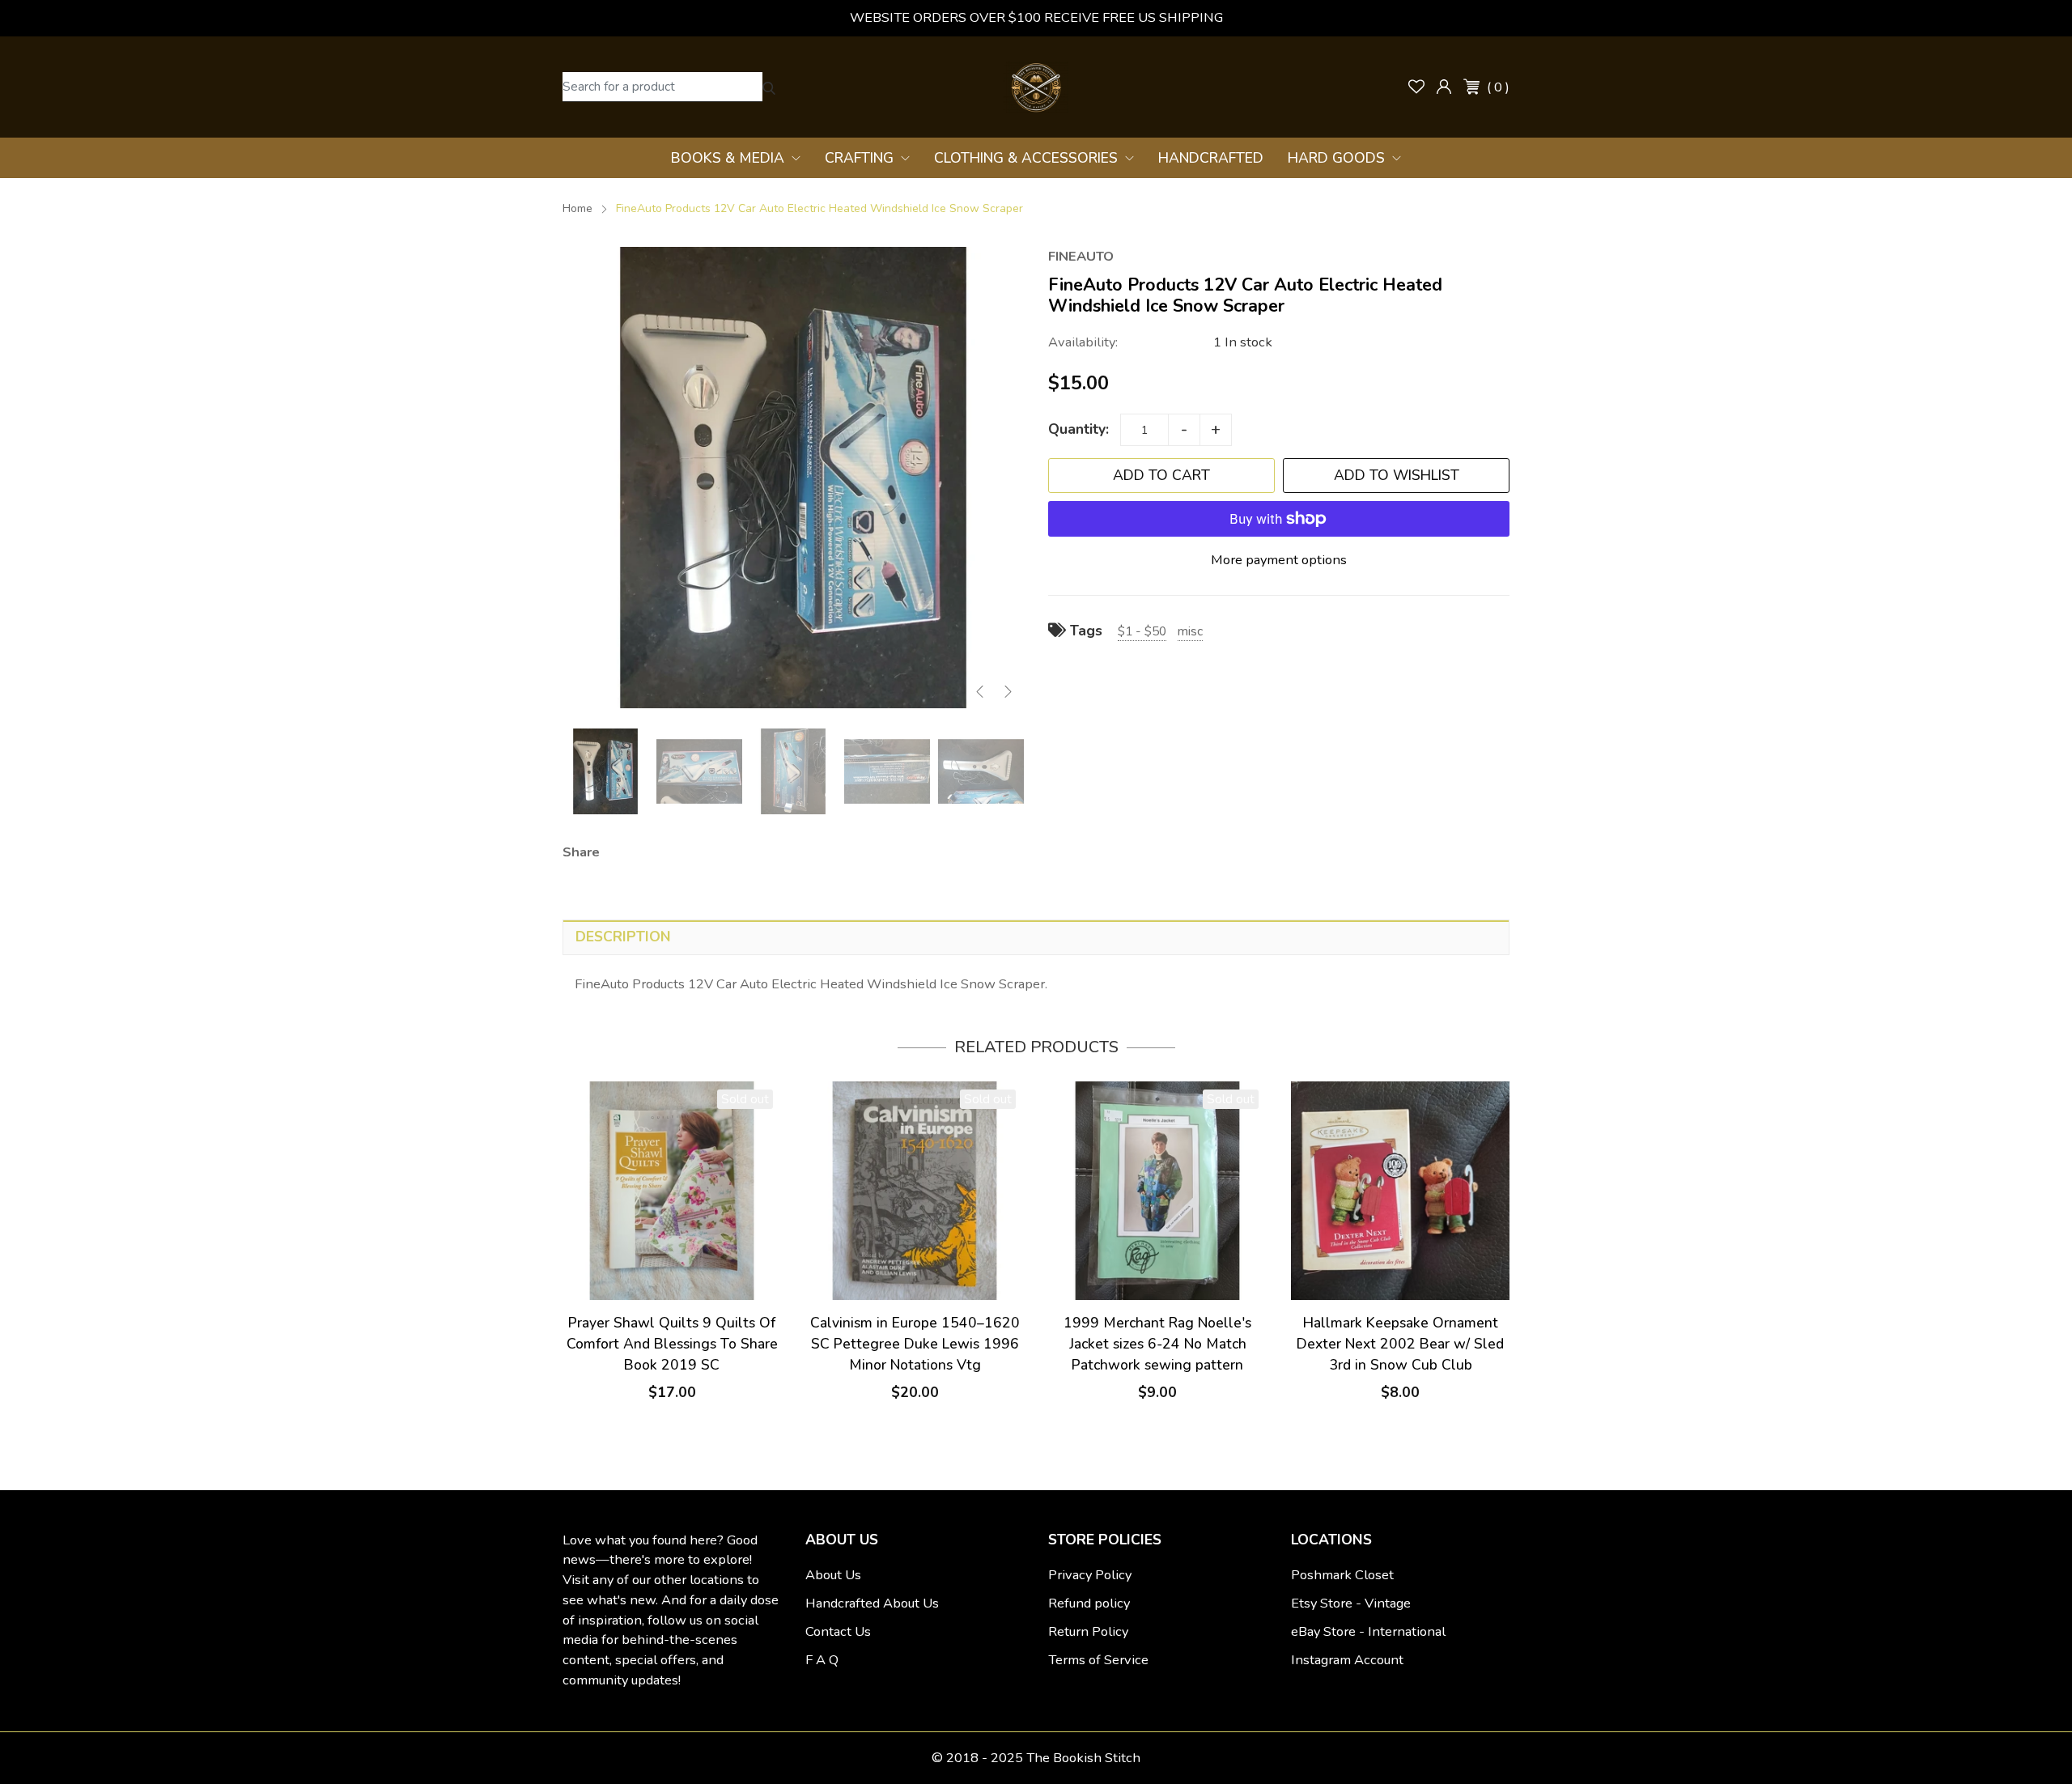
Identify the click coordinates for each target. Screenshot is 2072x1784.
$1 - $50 (1142, 631)
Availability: (1083, 342)
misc (1190, 631)
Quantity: (1078, 429)
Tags (1084, 631)
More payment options (1279, 560)
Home (577, 208)
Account (1444, 87)
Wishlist (1416, 87)
